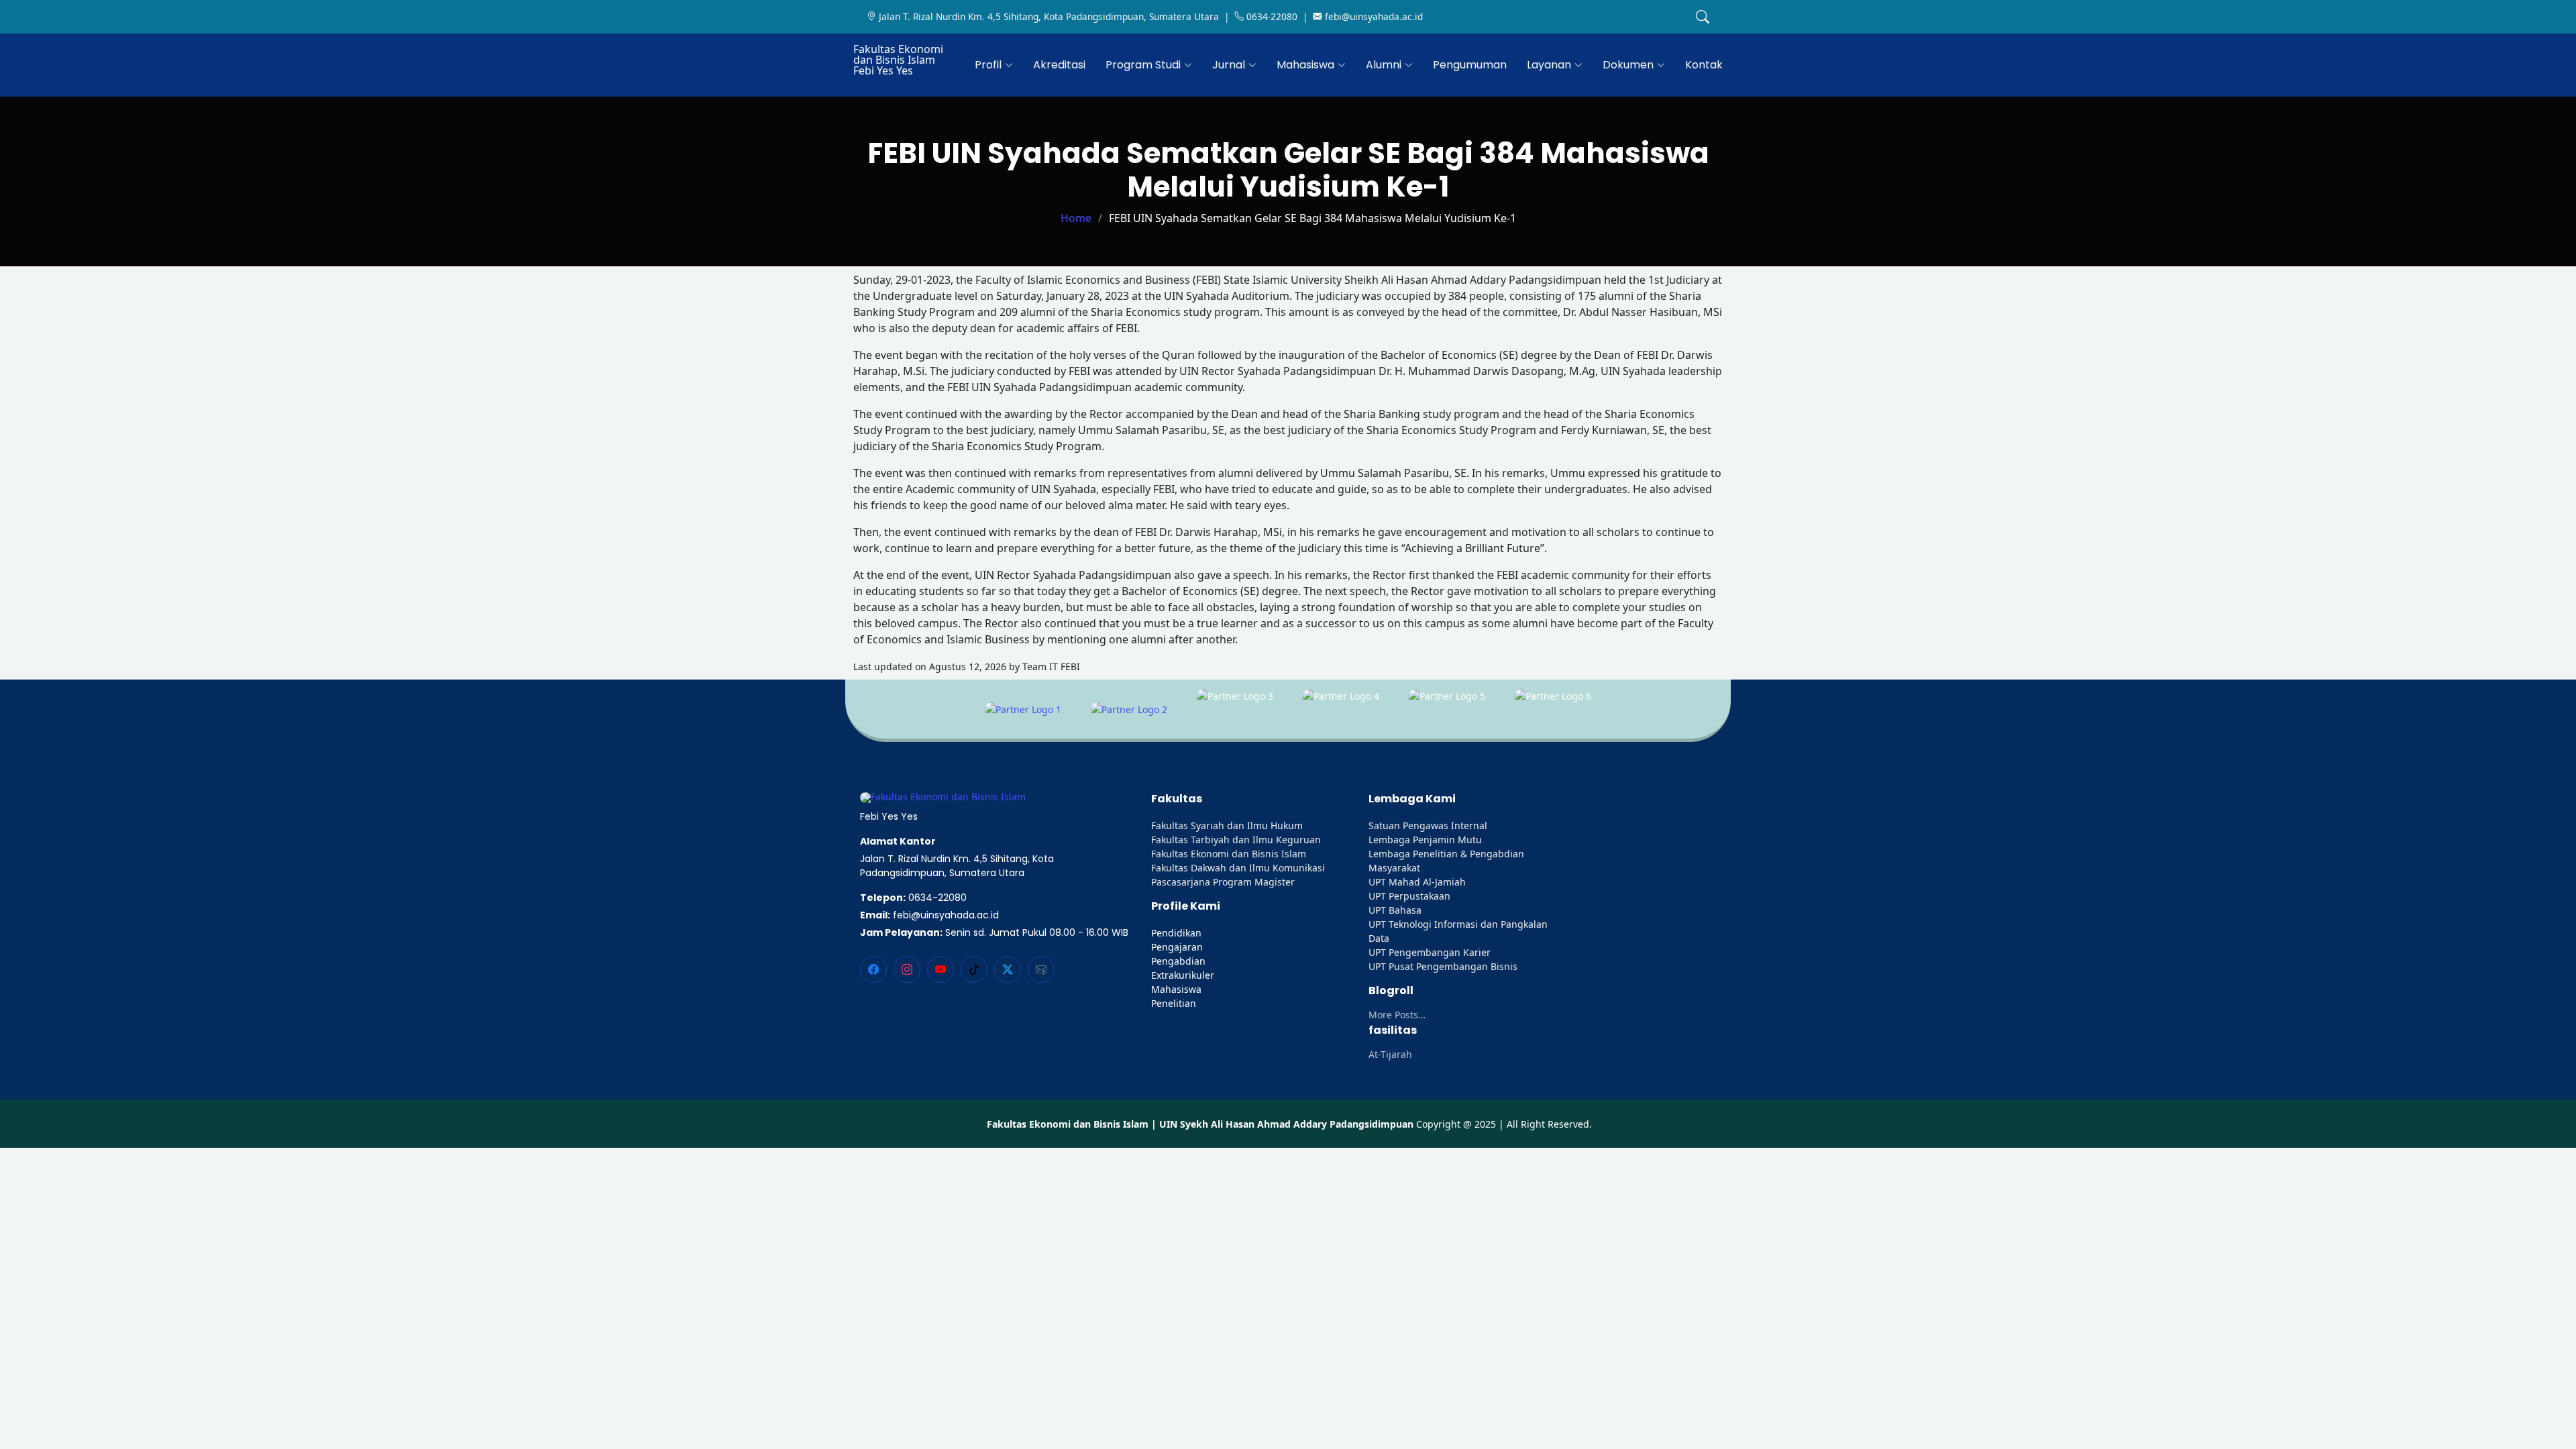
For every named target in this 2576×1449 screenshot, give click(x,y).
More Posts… (1397, 1015)
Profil (988, 65)
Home (1076, 218)
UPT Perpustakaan (1409, 896)
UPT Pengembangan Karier (1430, 952)
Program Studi (1143, 65)
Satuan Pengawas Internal (1428, 825)
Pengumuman (1470, 65)
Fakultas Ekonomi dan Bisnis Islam (1229, 854)
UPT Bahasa (1395, 910)
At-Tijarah (1390, 1055)
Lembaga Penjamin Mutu (1425, 840)
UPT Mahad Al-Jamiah (1417, 882)
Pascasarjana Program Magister (1223, 882)
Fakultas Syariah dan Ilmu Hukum (1227, 825)
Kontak (1704, 65)
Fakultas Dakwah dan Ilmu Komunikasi (1238, 868)
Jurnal (1229, 65)
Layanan (1549, 65)
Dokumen (1628, 65)
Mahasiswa (1305, 65)
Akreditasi (1059, 65)
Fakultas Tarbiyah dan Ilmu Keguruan (1236, 840)
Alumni (1384, 65)
